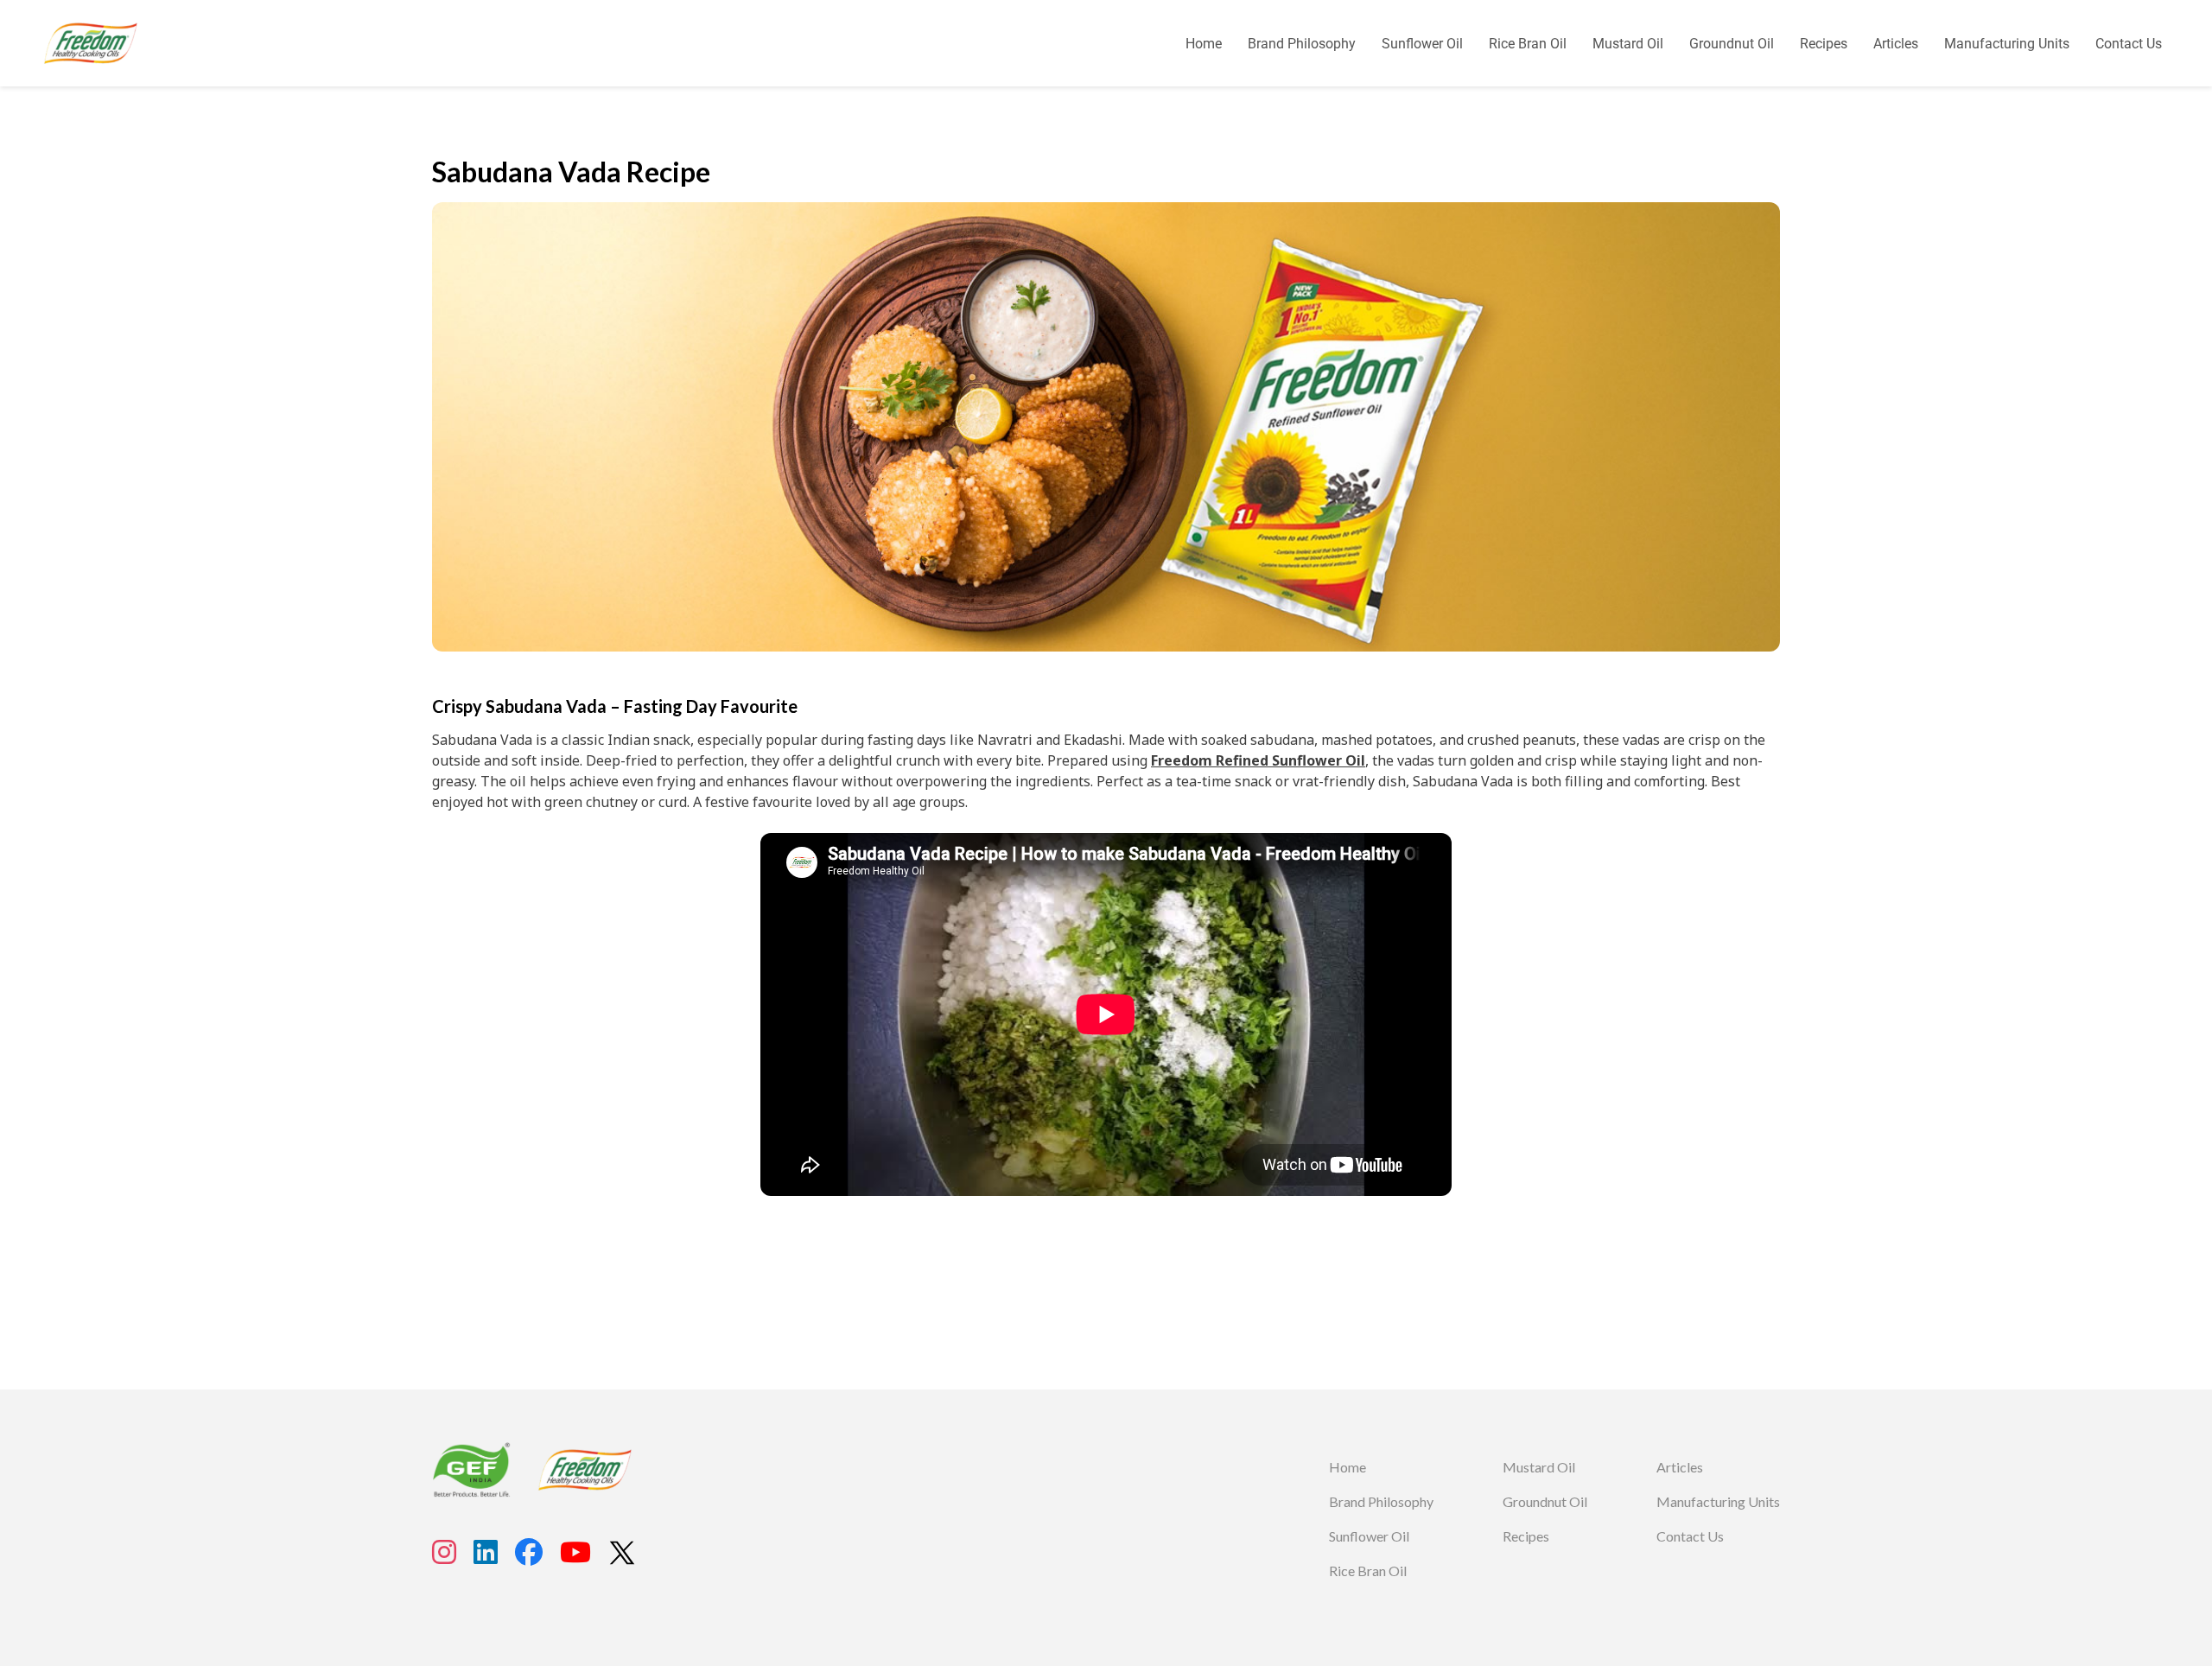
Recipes (1824, 44)
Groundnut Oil (1732, 44)
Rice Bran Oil (1528, 44)
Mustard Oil (1628, 44)
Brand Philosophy (1302, 44)
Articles (1896, 44)
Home (1204, 44)
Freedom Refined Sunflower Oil (1258, 760)
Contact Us (2129, 44)
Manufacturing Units (2007, 44)
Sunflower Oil (1422, 44)
